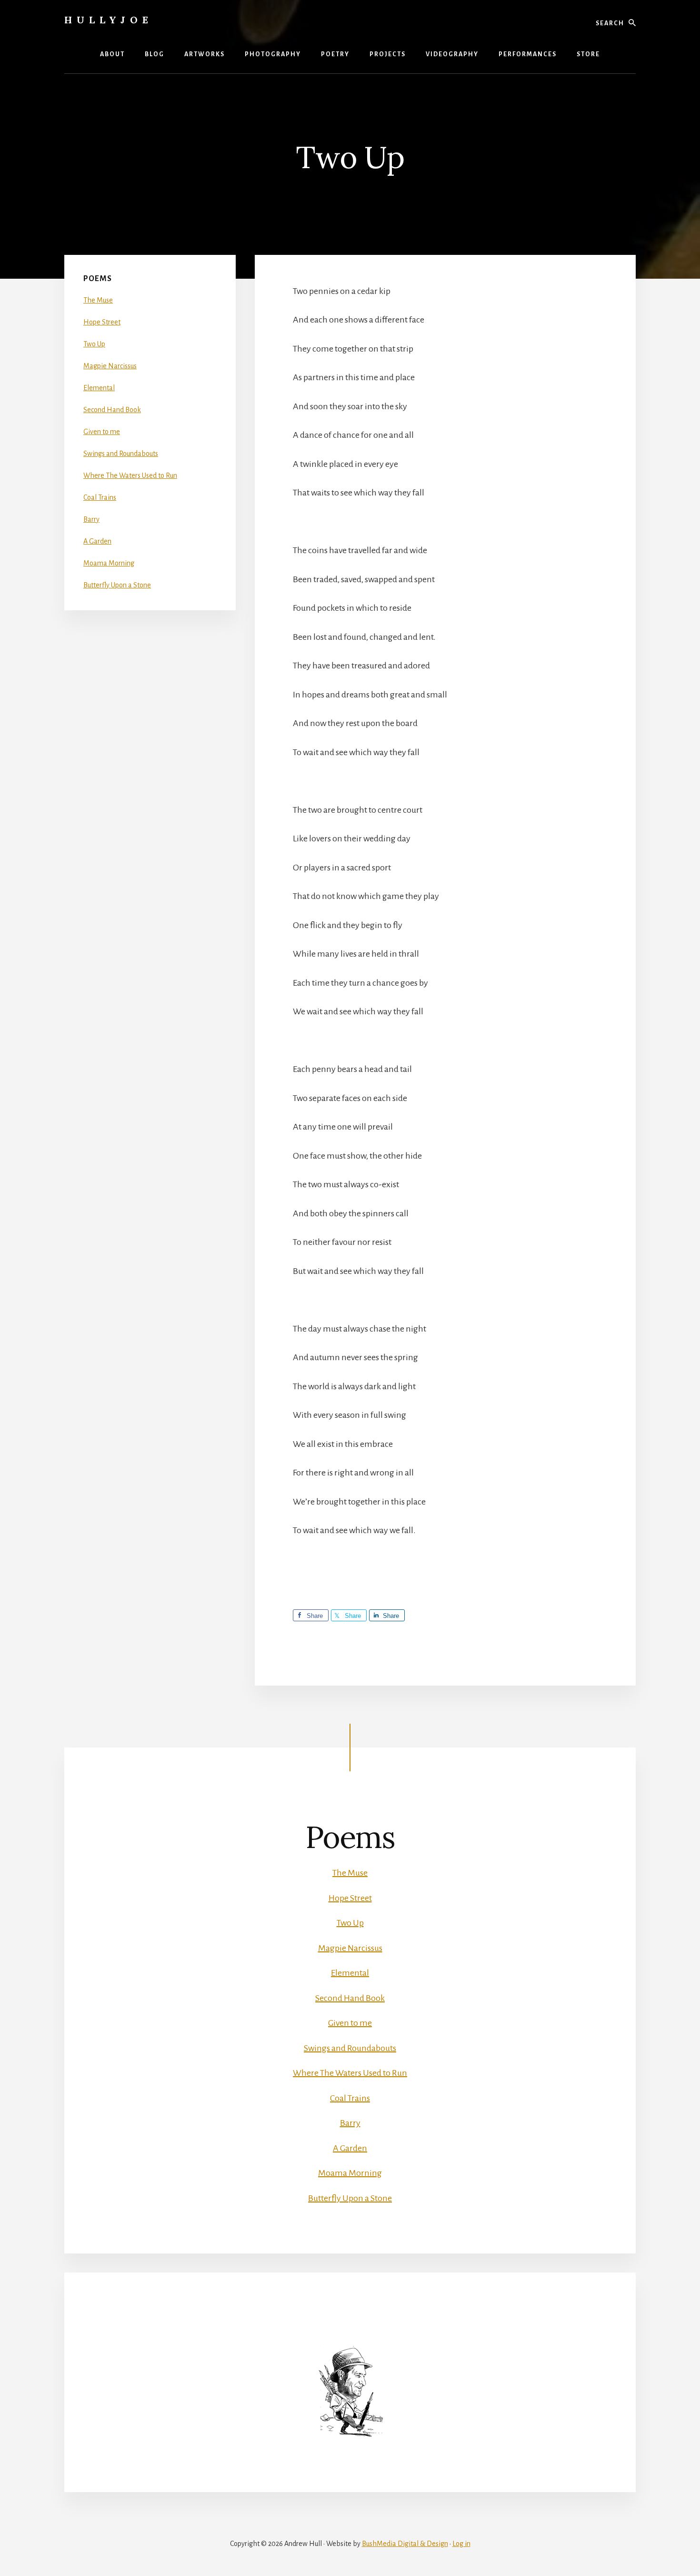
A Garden (97, 541)
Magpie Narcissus (110, 366)
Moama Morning (109, 563)
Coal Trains (100, 497)
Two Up (94, 344)
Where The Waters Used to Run (130, 475)
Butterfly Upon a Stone (117, 585)
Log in (461, 2544)
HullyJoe (109, 20)
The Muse (98, 300)
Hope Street (102, 322)
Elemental (99, 388)
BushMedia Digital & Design (405, 2544)
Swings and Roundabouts (121, 454)
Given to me (102, 432)
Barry (91, 519)
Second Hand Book (112, 410)
